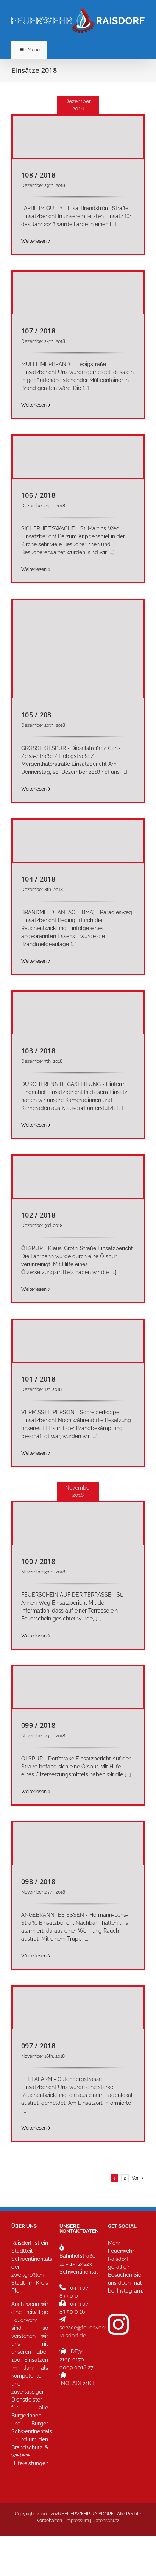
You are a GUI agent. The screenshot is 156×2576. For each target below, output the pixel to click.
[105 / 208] (78, 649)
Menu (34, 50)
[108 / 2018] (78, 137)
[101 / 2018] (78, 1341)
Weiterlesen (34, 241)
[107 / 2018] (78, 293)
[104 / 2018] (78, 841)
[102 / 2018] (78, 1177)
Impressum (77, 2521)
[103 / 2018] (78, 1013)
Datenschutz (106, 2521)
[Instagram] (118, 2324)
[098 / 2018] (78, 1844)
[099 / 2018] (78, 1688)
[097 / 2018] (78, 2008)
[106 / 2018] (78, 457)
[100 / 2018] (78, 1523)
